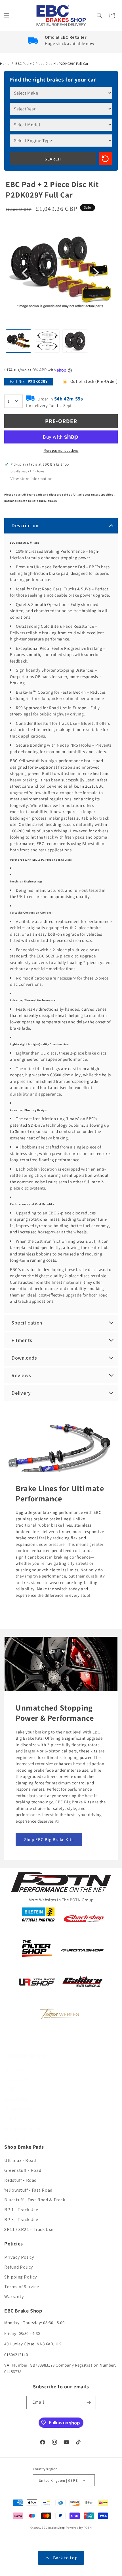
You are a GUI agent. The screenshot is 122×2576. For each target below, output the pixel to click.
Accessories (16, 2099)
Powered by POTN (79, 2528)
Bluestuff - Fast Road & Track (35, 2200)
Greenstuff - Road (23, 2170)
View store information (31, 479)
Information (17, 2109)
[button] (7, 16)
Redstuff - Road (20, 2180)
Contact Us (16, 2138)
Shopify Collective (24, 2128)
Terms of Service (22, 2287)
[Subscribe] (89, 2402)
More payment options (61, 450)
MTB (9, 2089)
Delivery (13, 2119)
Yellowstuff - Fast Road (28, 2190)
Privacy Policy (19, 2257)
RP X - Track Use (21, 2220)
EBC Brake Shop (53, 2528)
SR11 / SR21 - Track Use (29, 2229)
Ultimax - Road (20, 2160)
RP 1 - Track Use (21, 2210)
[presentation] (26, 273)
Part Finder (16, 2070)
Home (5, 64)
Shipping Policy (21, 2277)
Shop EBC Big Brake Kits (49, 1839)
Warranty (14, 2297)
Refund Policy (19, 2267)
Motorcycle (16, 2079)
